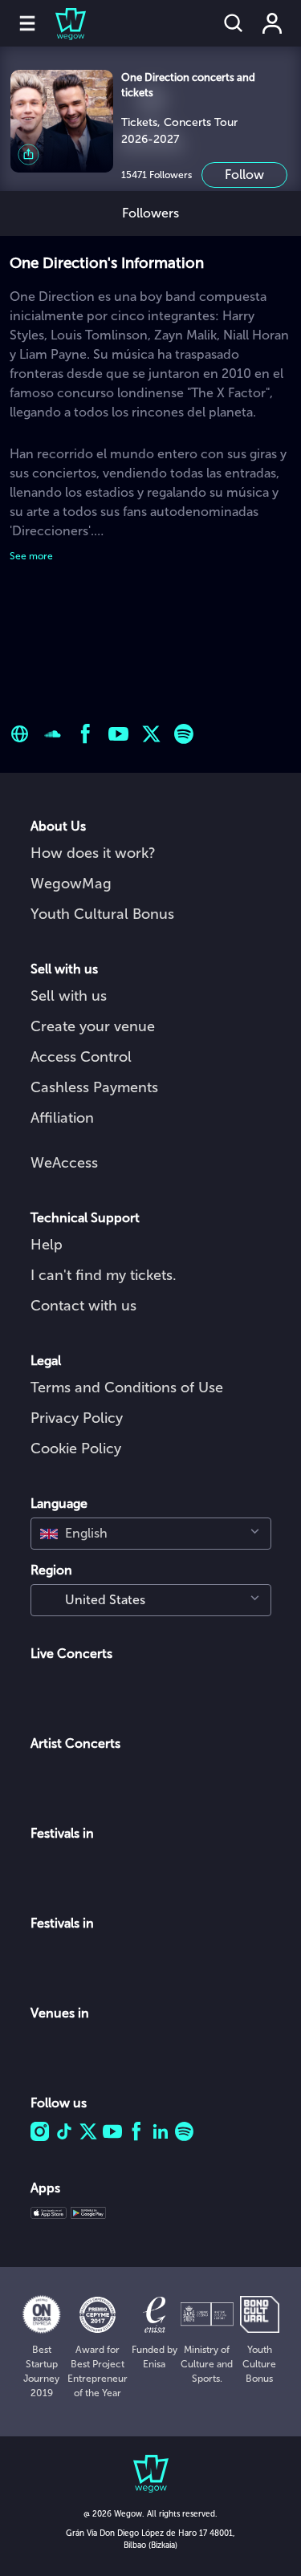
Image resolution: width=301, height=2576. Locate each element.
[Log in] (272, 23)
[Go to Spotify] (184, 734)
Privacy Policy (77, 1418)
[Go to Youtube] (118, 734)
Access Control (81, 1057)
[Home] (61, 23)
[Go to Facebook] (85, 734)
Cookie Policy (76, 1448)
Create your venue (93, 1026)
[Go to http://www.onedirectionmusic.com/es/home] (20, 734)
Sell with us (69, 996)
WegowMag (71, 884)
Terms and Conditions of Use (127, 1388)
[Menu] (27, 23)
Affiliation (62, 1118)
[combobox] (151, 1534)
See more (31, 556)
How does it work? (93, 853)
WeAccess (64, 1163)
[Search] (234, 23)
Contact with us (83, 1306)
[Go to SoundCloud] (53, 734)
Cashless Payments (94, 1087)
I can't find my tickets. (104, 1275)
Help (47, 1245)
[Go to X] (151, 734)
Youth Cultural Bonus (102, 914)
